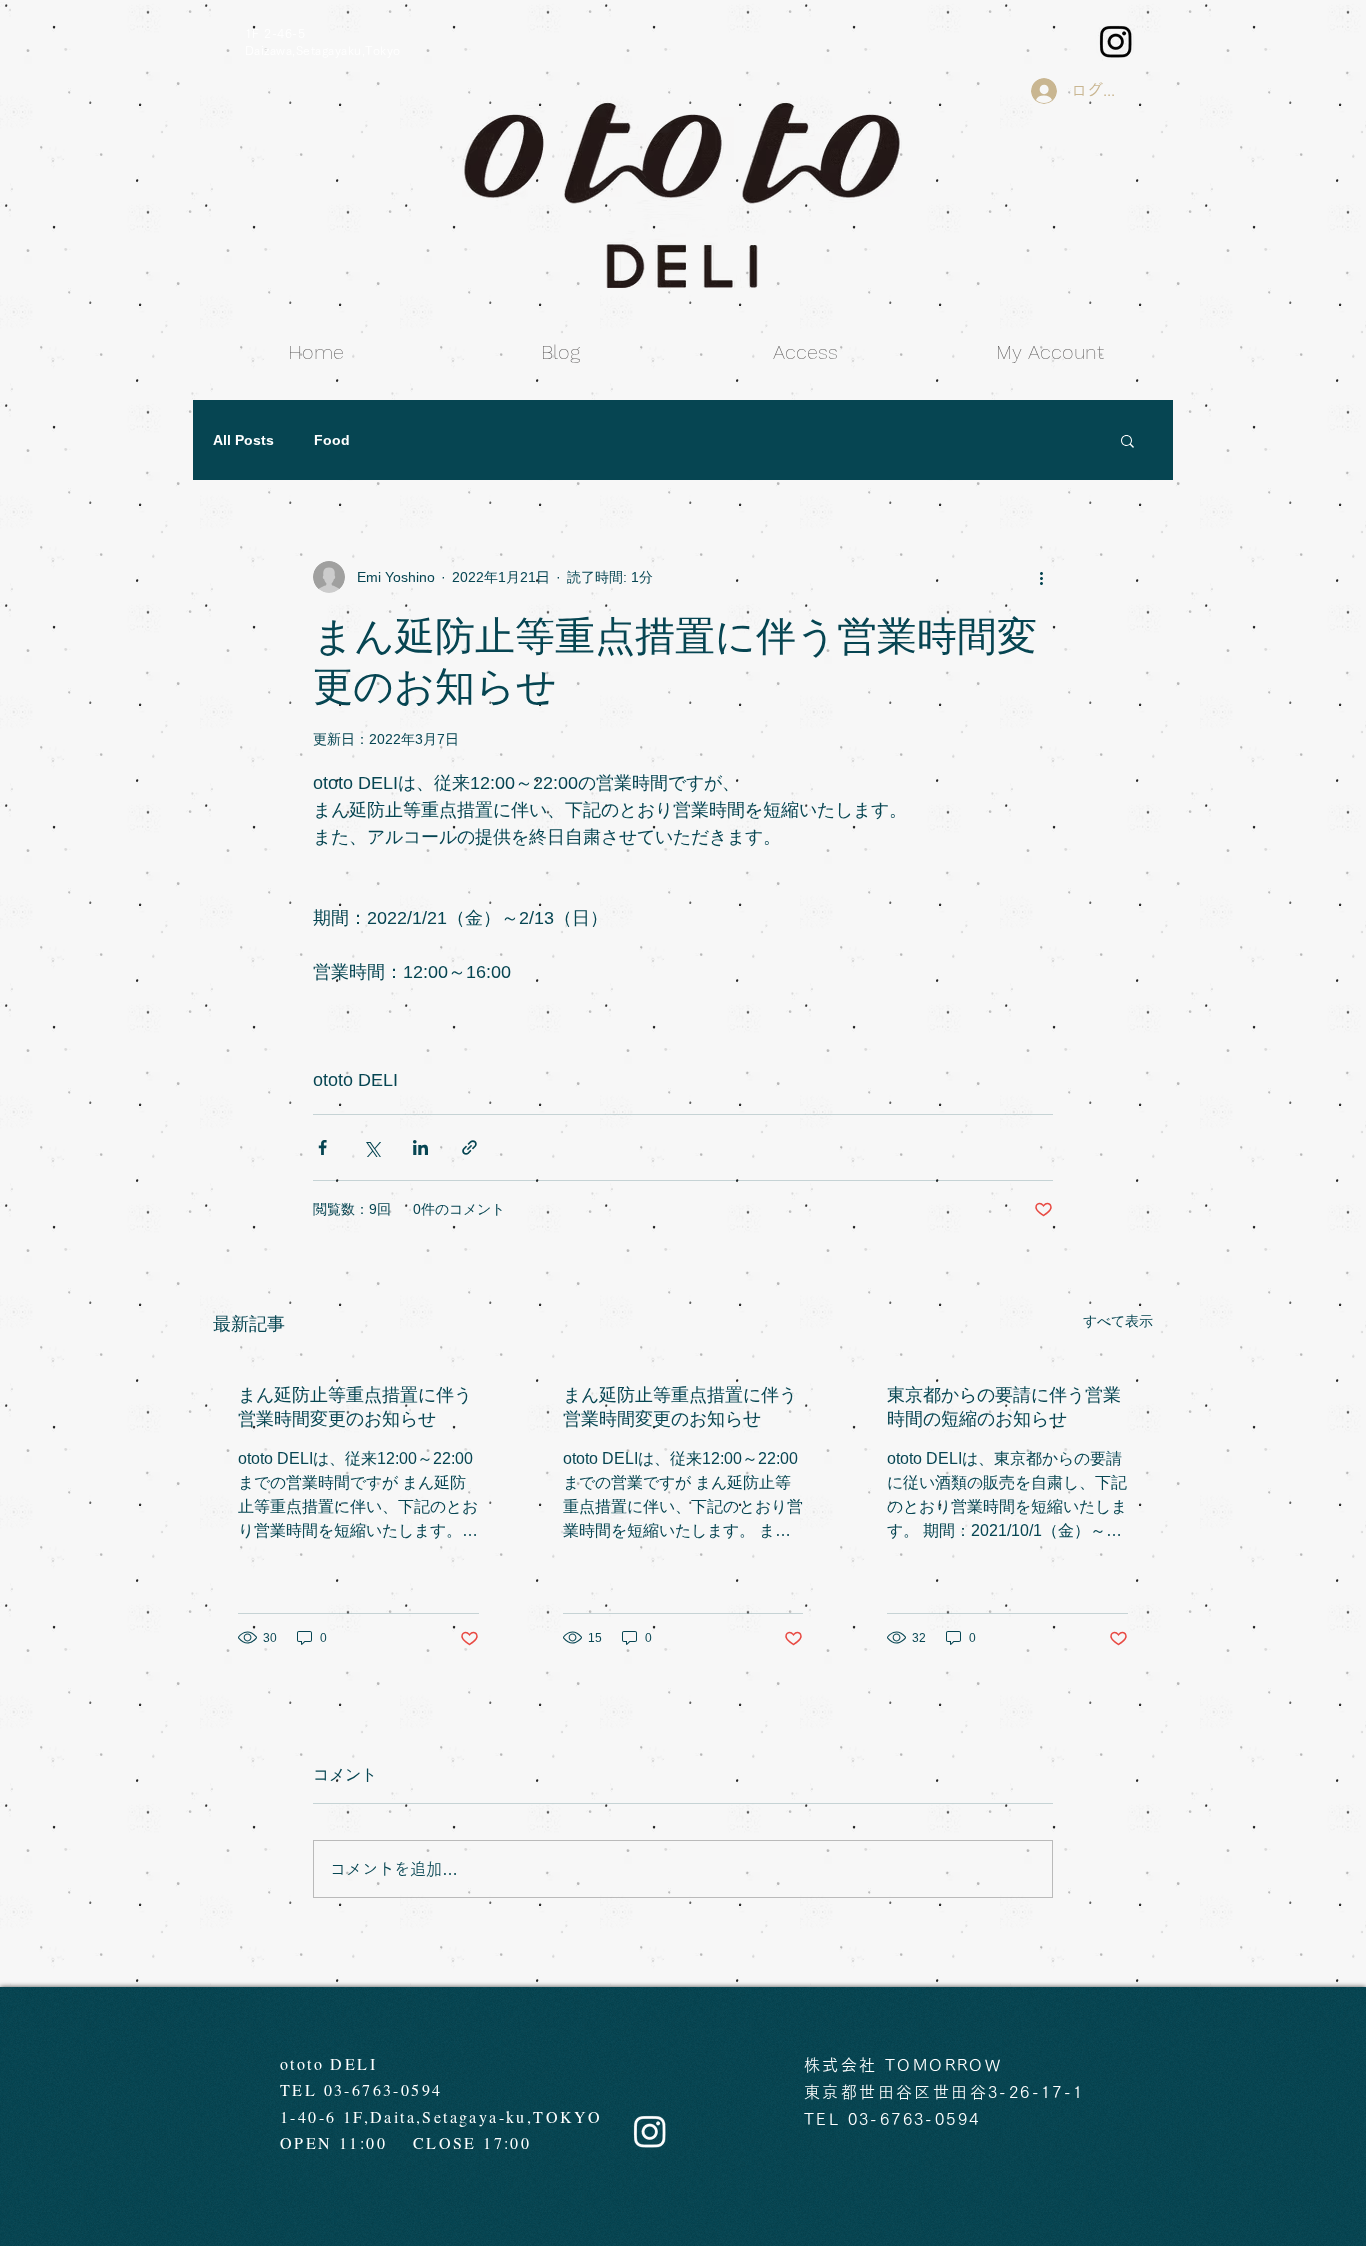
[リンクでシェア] (469, 1147)
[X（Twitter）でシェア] (371, 1147)
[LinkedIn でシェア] (420, 1147)
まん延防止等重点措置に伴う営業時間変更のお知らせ (355, 1407)
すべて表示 (1118, 1321)
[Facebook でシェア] (322, 1147)
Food (332, 440)
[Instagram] (1116, 41)
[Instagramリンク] (650, 2131)
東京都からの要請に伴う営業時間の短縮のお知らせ (1004, 1407)
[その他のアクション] (1041, 577)
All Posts (243, 440)
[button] (1127, 440)
